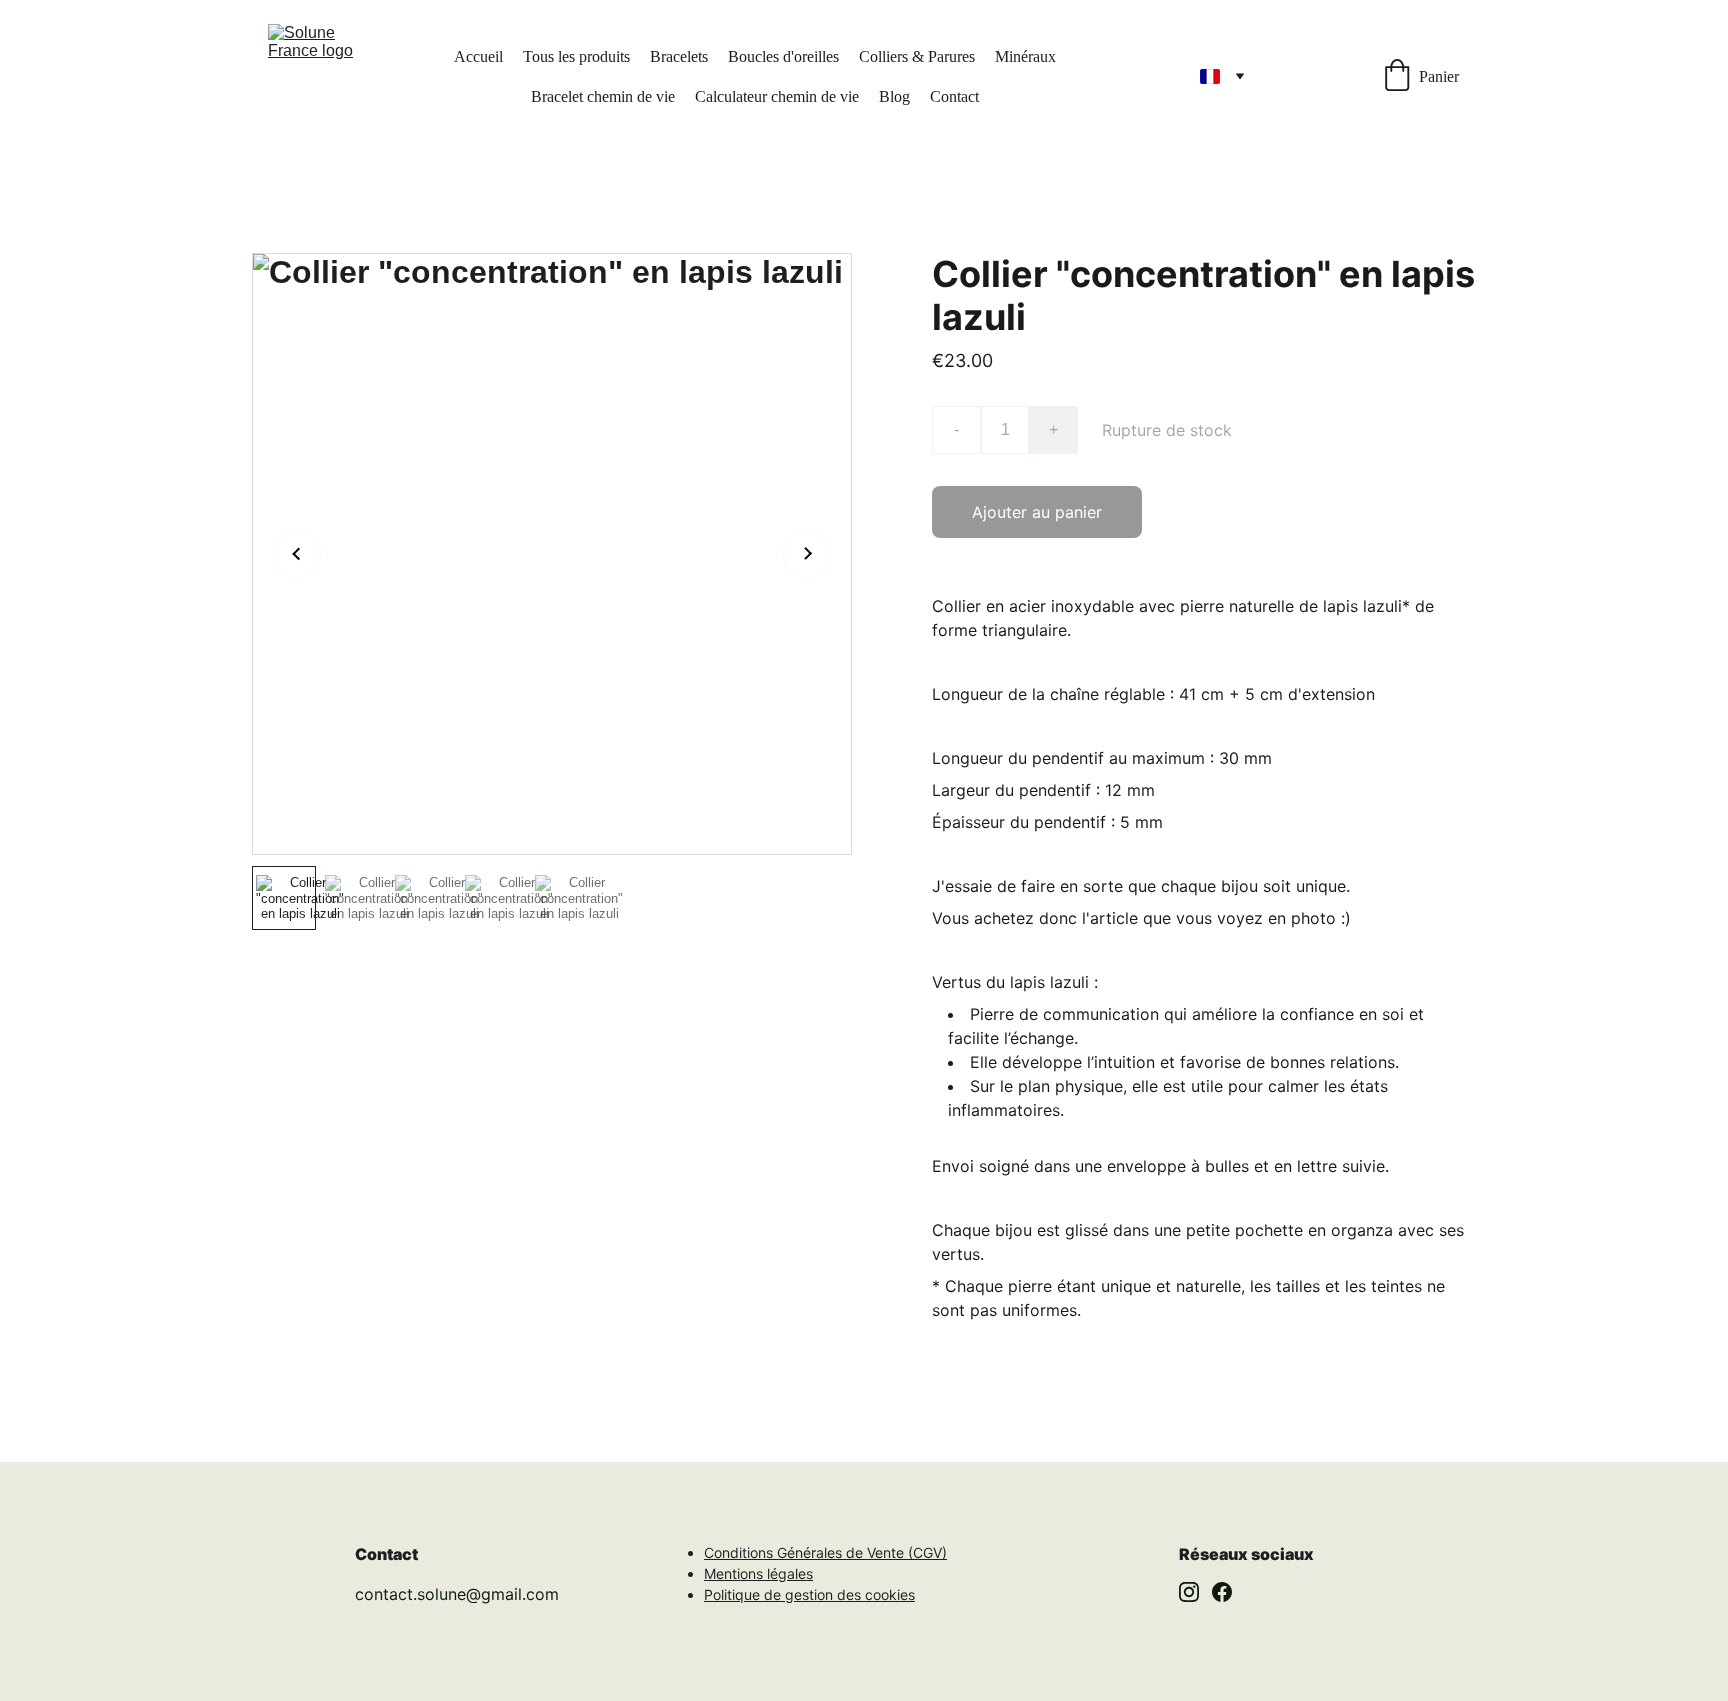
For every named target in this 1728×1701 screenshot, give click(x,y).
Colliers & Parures (917, 56)
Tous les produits (576, 56)
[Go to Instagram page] (1189, 1592)
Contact (954, 96)
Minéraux (1025, 56)
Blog (894, 96)
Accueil (478, 56)
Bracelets (679, 56)
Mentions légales (758, 1573)
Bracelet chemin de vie (603, 96)
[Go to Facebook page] (1222, 1592)
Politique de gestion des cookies (809, 1594)
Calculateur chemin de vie (777, 96)
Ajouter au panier (1037, 512)
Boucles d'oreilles (783, 56)
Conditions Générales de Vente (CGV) (825, 1552)
